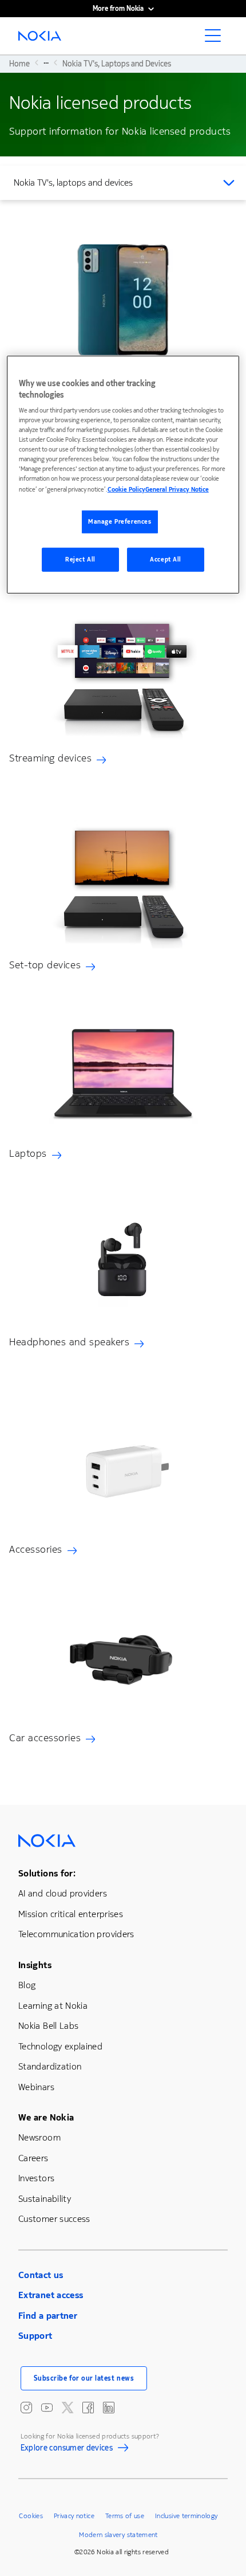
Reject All (80, 559)
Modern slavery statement (118, 2535)
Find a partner (48, 2316)
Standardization (50, 2066)
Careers (33, 2158)
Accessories (36, 1549)
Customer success (54, 2219)
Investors (36, 2178)
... (46, 62)
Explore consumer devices (67, 2449)
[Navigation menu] (216, 39)
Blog (27, 1985)
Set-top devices (45, 965)
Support (35, 2336)
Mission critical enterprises (71, 1914)
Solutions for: (47, 1873)
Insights (35, 1965)
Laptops (28, 1153)
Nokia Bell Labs (48, 2026)
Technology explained (60, 2046)
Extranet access (51, 2295)
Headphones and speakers (69, 1342)
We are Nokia (46, 2117)
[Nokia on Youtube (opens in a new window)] (47, 2408)
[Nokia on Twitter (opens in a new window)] (68, 2408)
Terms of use (125, 2516)
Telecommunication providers (76, 1934)
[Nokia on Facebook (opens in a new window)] (88, 2408)
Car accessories (45, 1738)
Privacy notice (74, 2516)
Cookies (31, 2516)
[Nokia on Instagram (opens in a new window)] (26, 2408)
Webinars (36, 2087)
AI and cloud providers (63, 1893)
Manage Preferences (120, 522)
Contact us (41, 2275)
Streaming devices (50, 758)
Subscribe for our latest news (84, 2378)
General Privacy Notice (177, 490)
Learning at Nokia (53, 2006)
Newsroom (39, 2137)
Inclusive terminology (187, 2516)
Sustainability (45, 2199)
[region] (123, 475)
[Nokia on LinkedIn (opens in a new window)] (109, 2408)
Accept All (166, 559)
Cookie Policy (126, 490)
